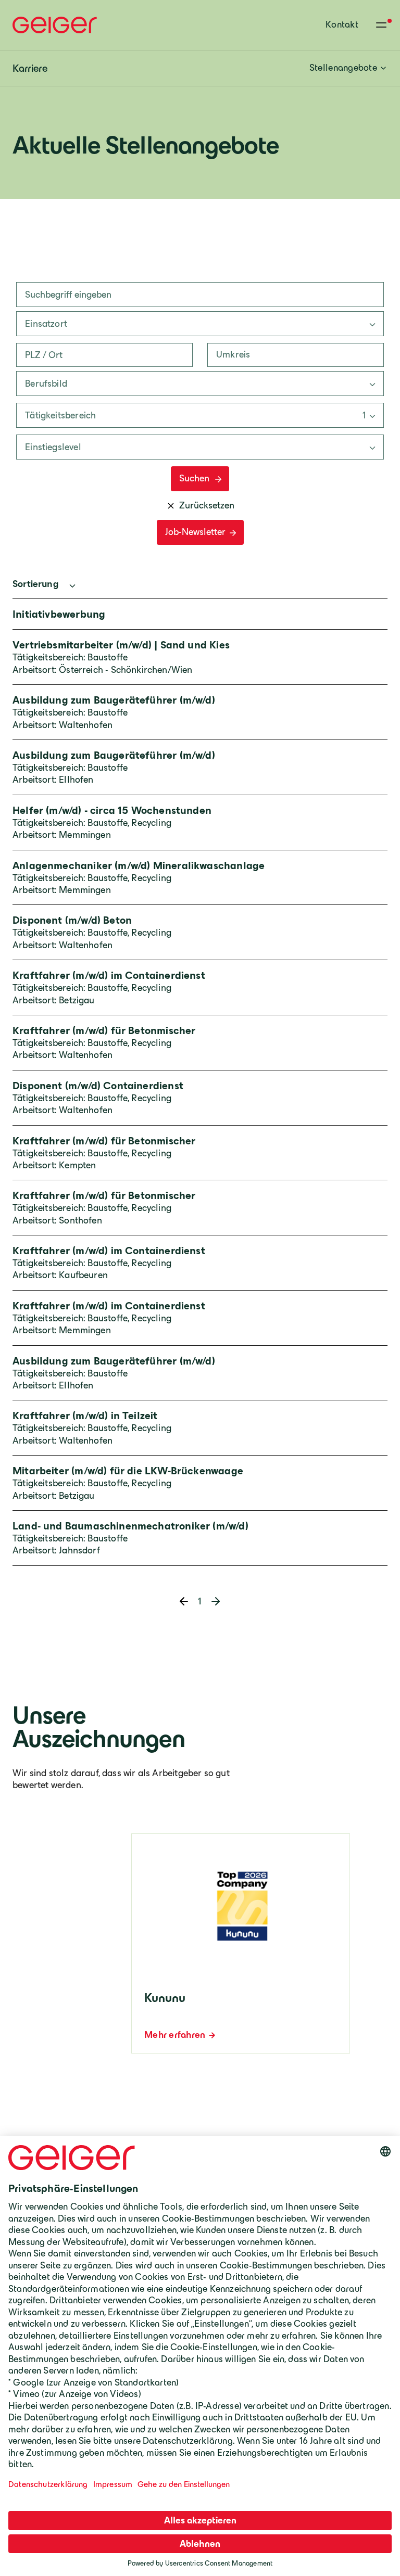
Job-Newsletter (195, 532)
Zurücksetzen (207, 505)
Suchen (194, 478)
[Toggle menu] (381, 25)
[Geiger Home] (55, 25)
